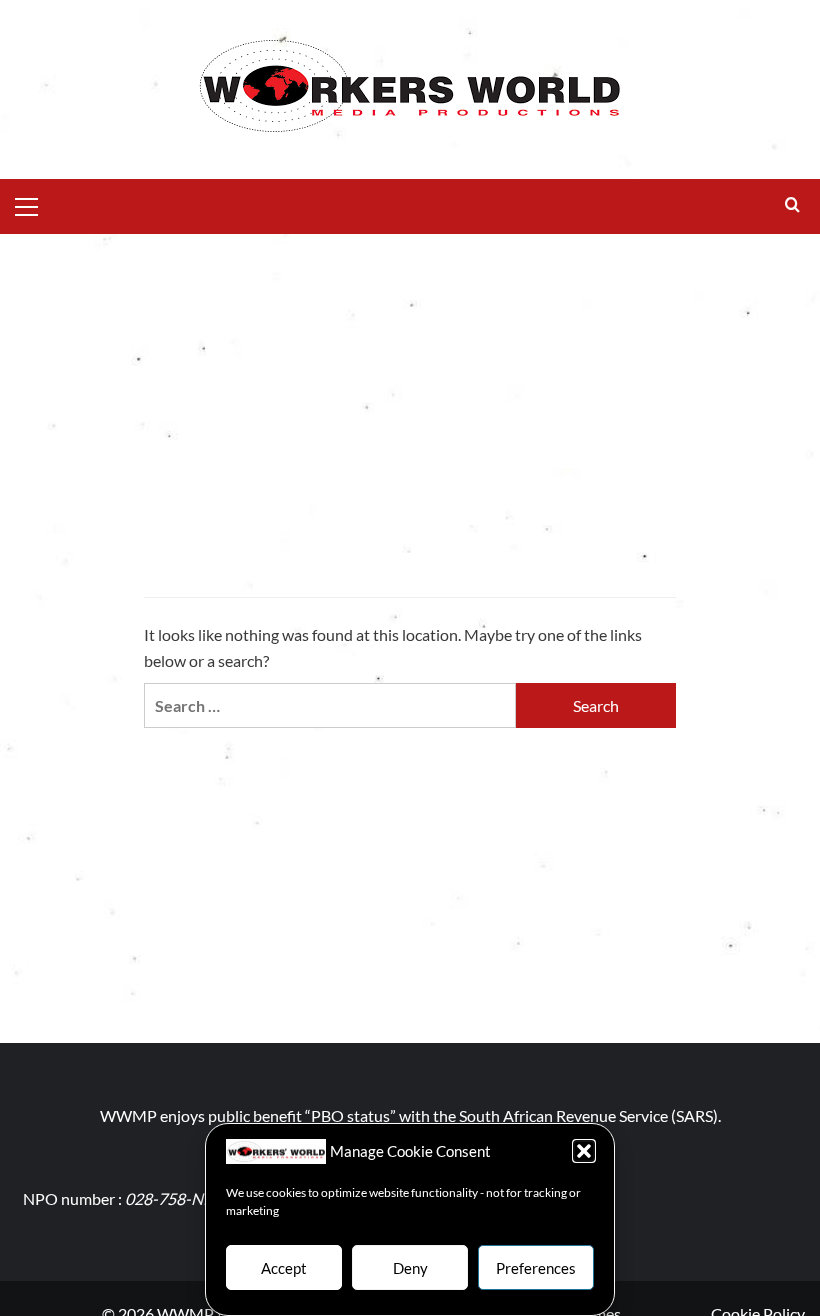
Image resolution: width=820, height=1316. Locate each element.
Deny (410, 1268)
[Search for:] (330, 705)
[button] (584, 1151)
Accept (284, 1268)
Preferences (536, 1268)
